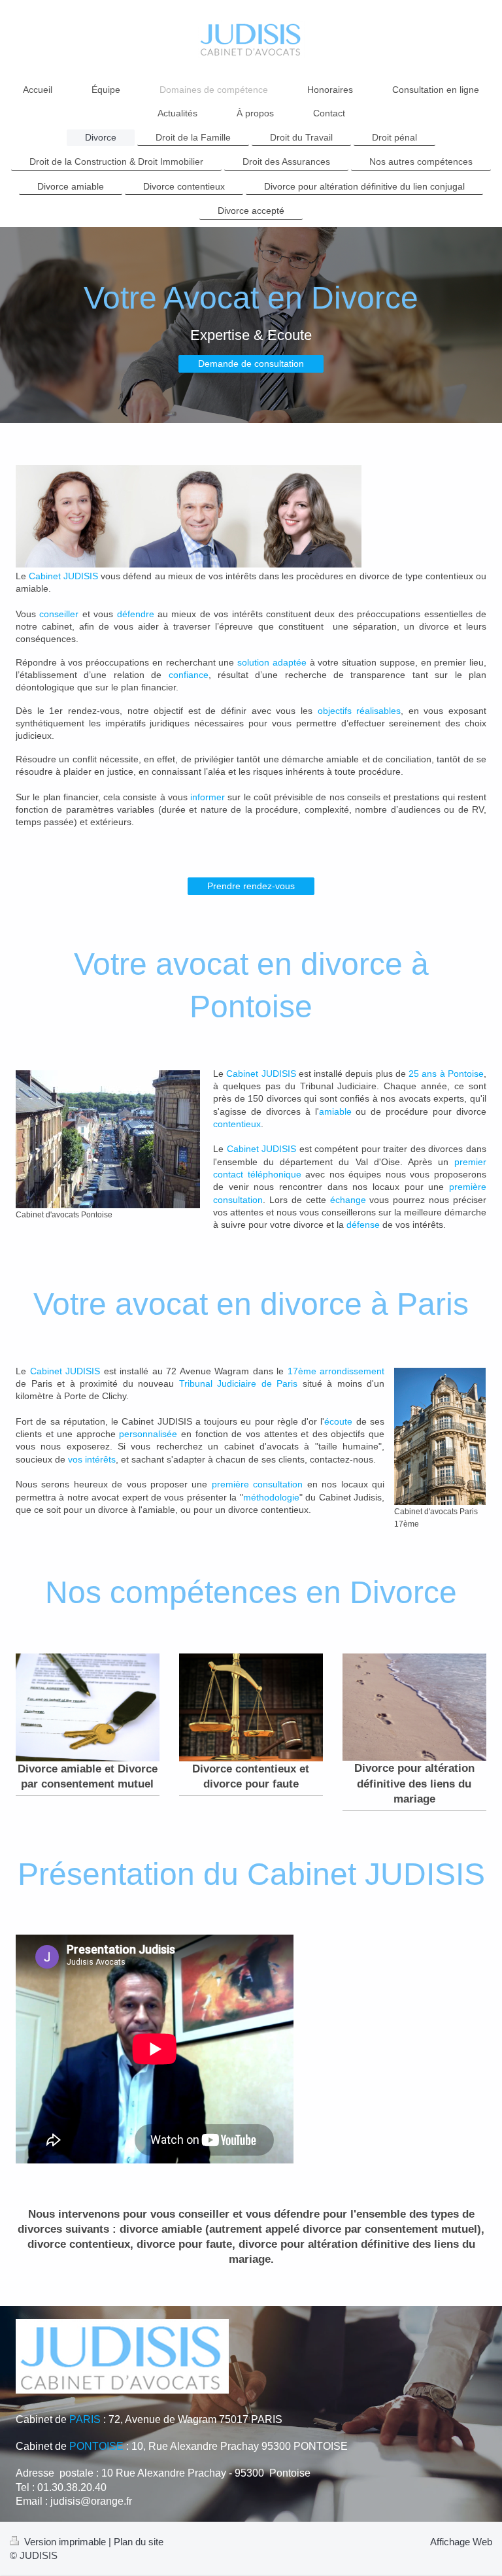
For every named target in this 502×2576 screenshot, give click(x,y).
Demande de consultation (251, 364)
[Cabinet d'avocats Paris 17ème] (440, 1436)
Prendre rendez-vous (251, 886)
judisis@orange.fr (91, 2501)
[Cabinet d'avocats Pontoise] (108, 1139)
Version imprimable (65, 2542)
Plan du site (139, 2542)
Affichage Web (461, 2542)
